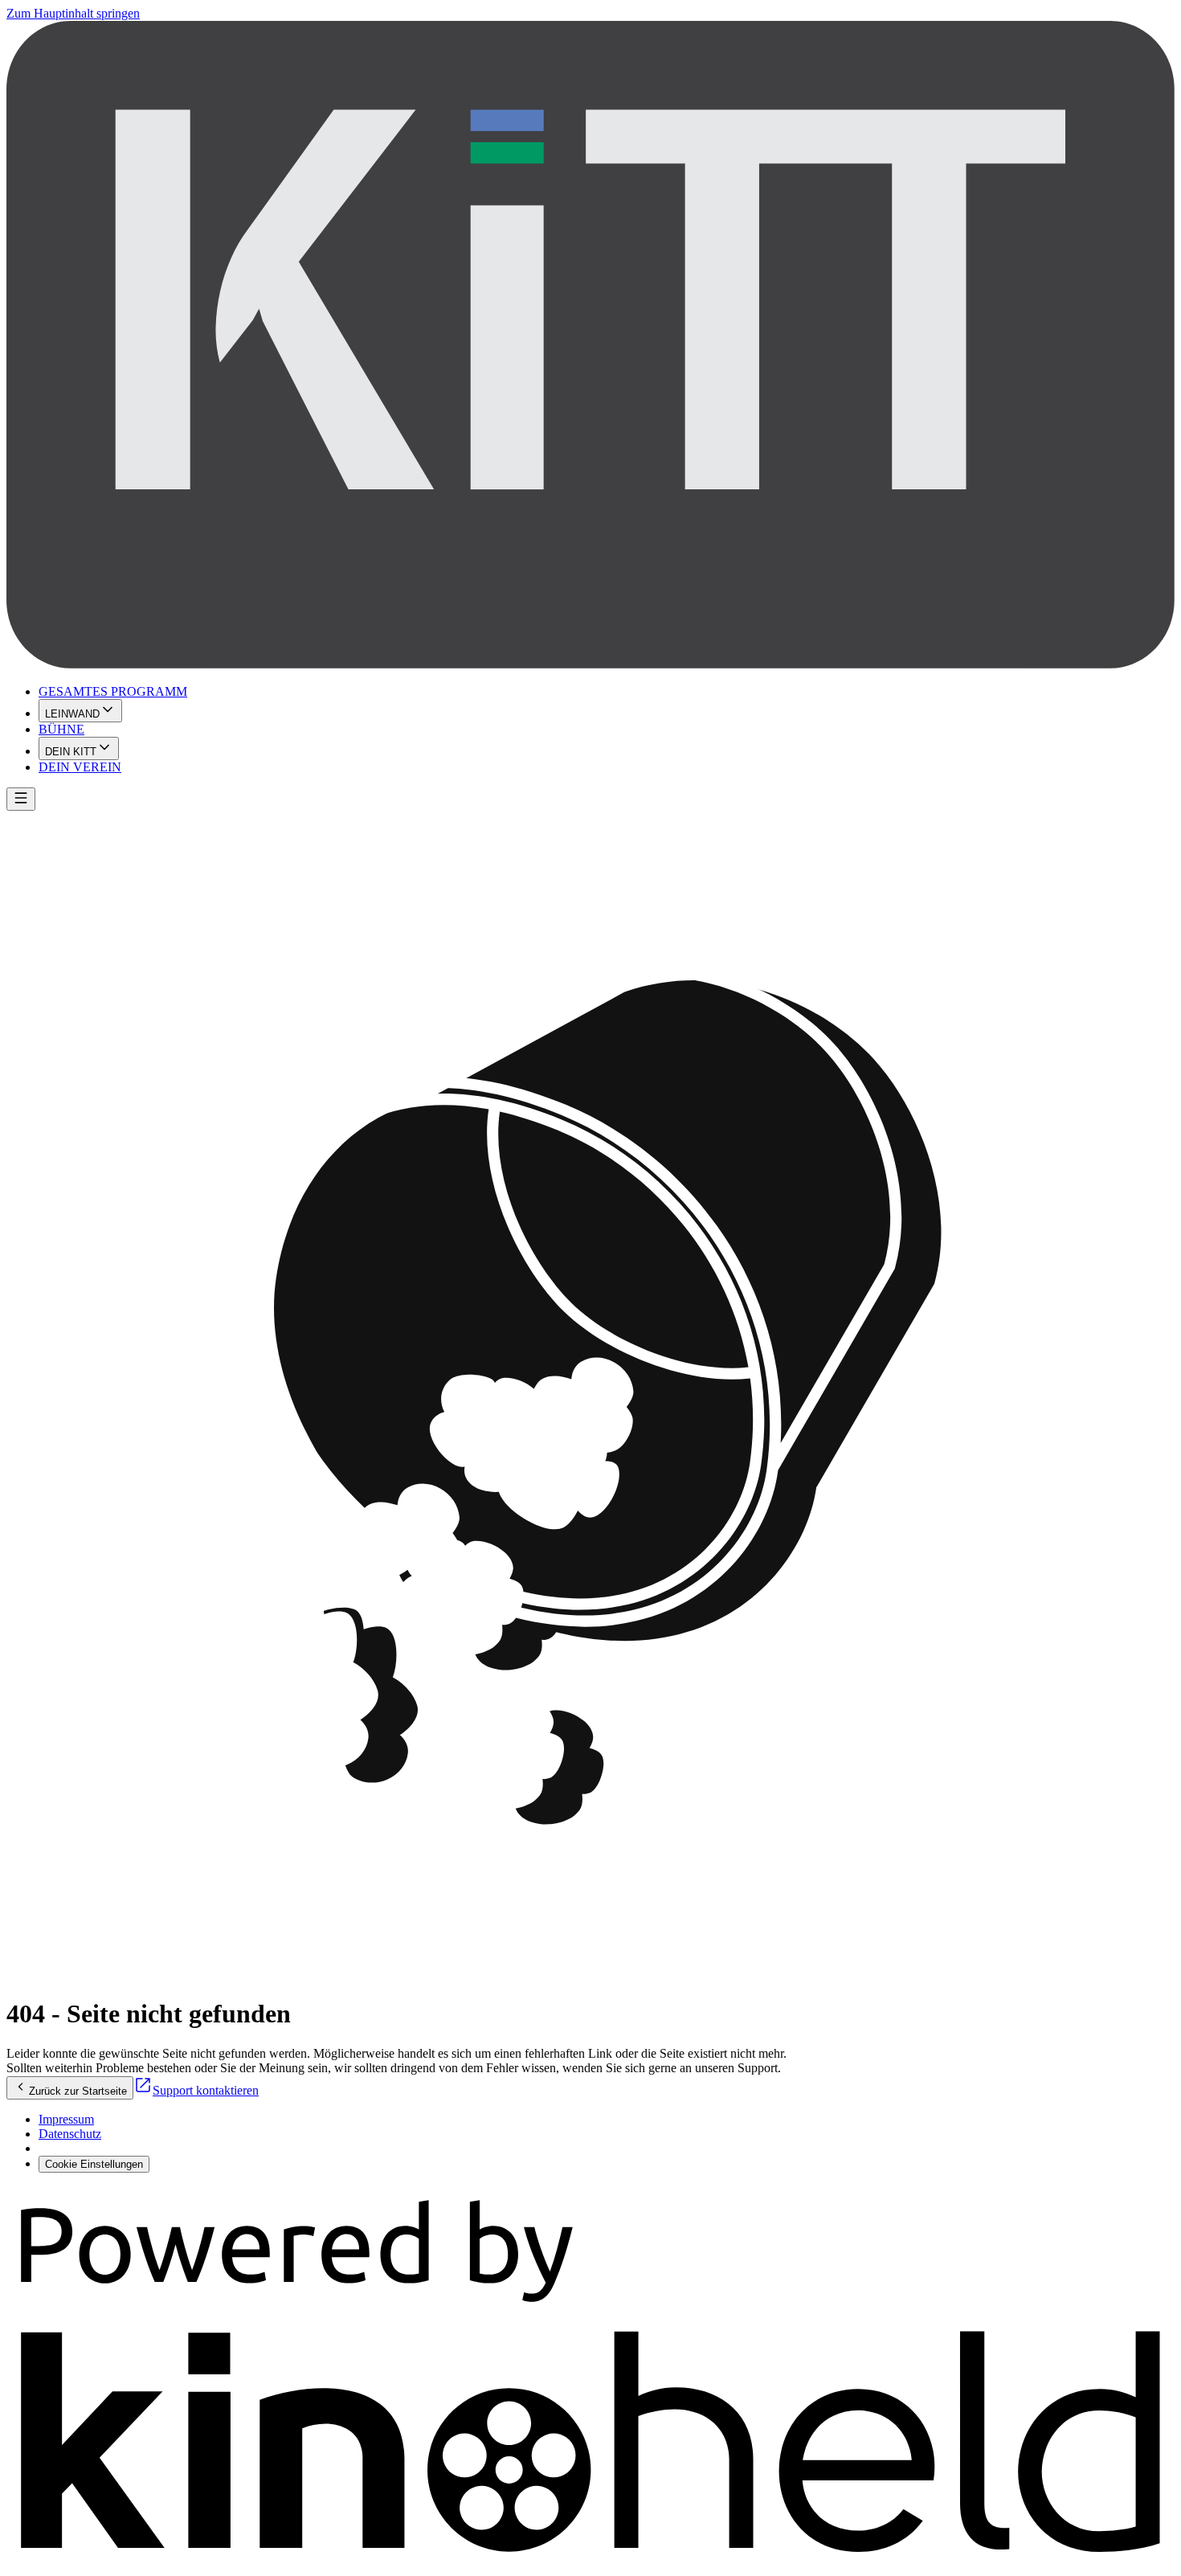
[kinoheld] (590, 2562)
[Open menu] (21, 799)
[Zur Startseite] (590, 346)
